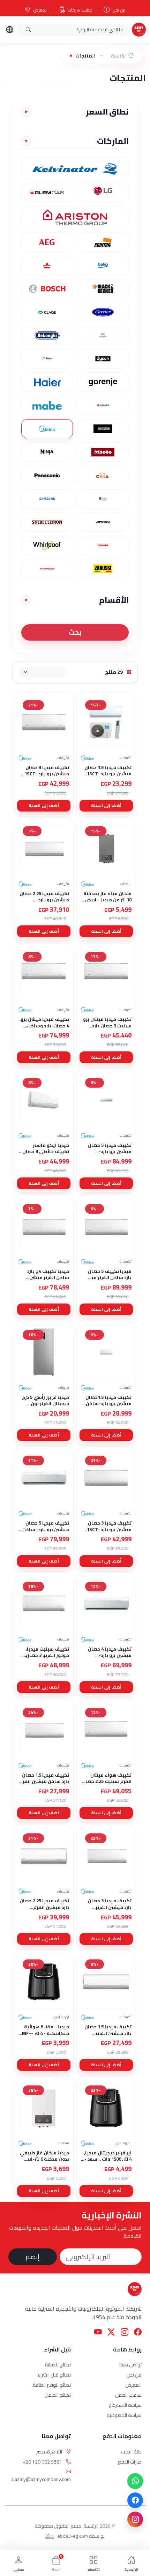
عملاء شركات (80, 10)
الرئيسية (119, 56)
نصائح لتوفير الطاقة (52, 2385)
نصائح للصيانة (58, 2365)
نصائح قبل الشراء (54, 2375)
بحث (75, 632)
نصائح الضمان (58, 2395)
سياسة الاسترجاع (125, 2405)
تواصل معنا (130, 2365)
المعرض (40, 10)
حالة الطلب (131, 2452)
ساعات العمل (128, 2395)
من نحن (119, 10)
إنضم (33, 2257)
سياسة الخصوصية (124, 2415)
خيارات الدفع (130, 2462)
